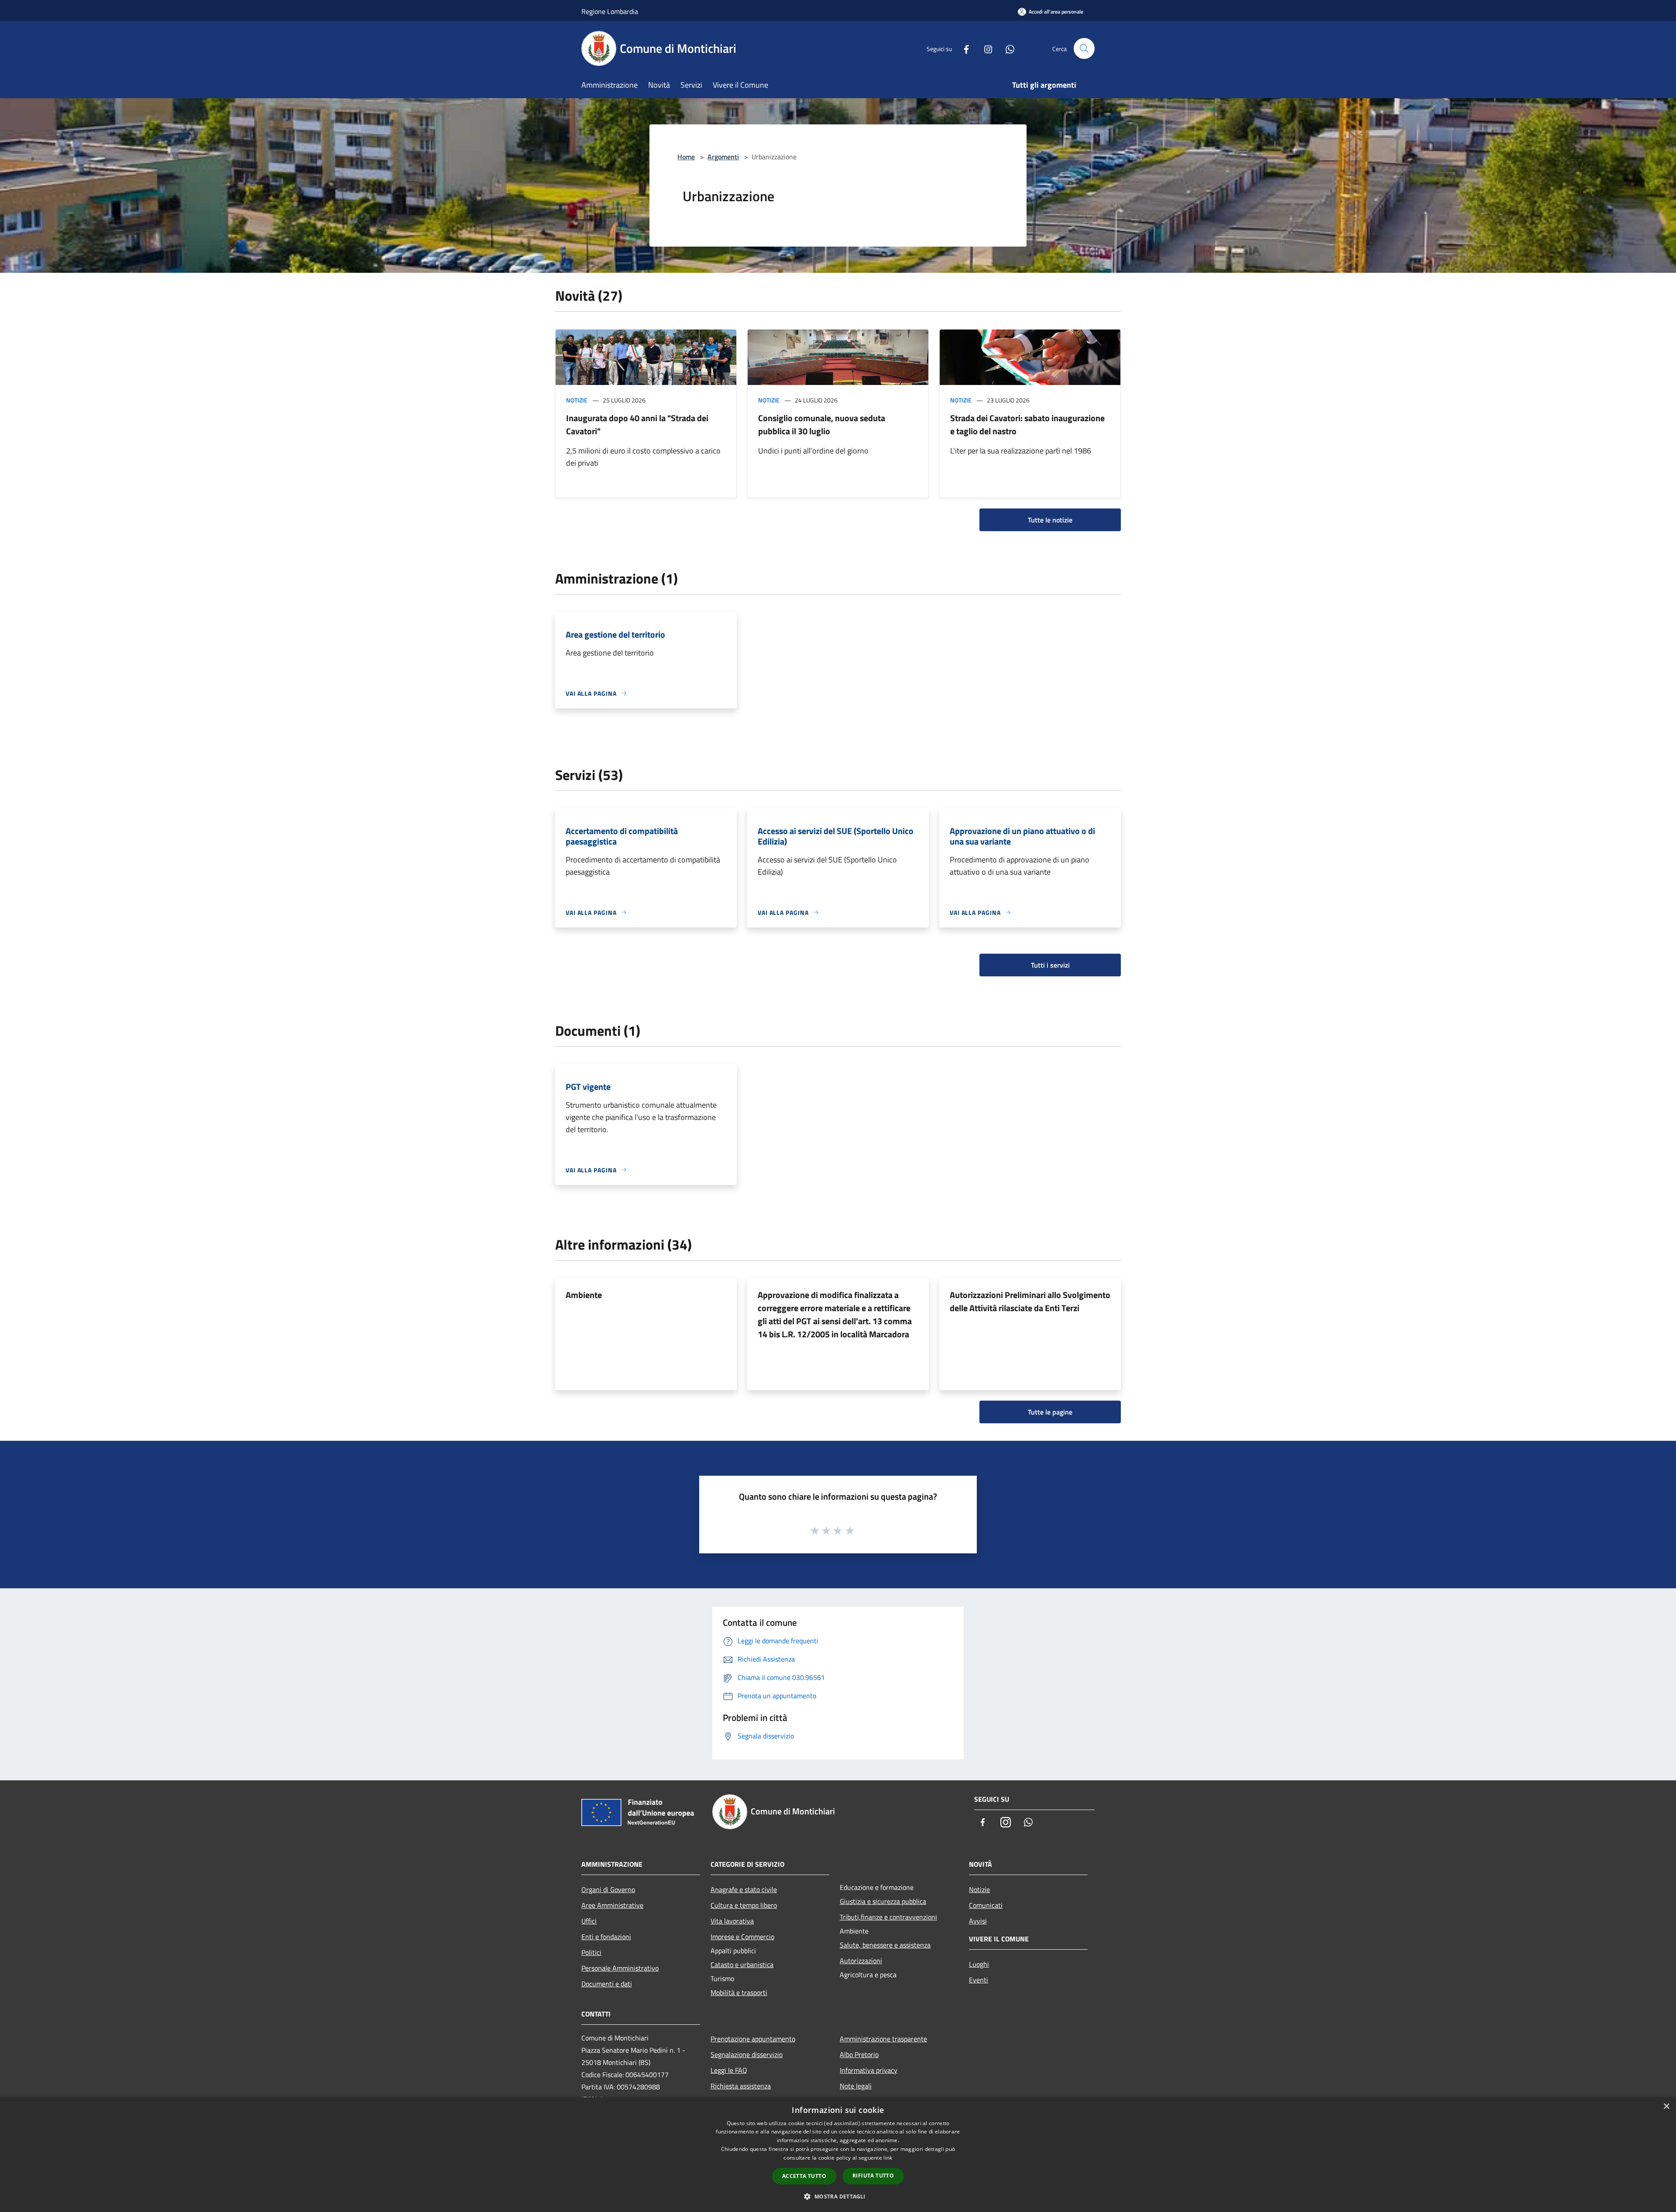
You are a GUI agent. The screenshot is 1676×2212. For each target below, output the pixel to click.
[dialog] (838, 2155)
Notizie (577, 400)
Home (686, 157)
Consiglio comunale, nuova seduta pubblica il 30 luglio (822, 424)
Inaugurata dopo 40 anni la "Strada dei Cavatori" (637, 424)
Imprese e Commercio (742, 1937)
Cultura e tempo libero (744, 1905)
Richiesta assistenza (741, 2086)
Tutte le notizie (1050, 520)
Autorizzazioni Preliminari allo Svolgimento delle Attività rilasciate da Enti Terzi (1030, 1301)
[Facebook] (963, 48)
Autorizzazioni (861, 1961)
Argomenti (723, 157)
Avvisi (978, 1921)
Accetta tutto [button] (804, 2176)
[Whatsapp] (1006, 48)
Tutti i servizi (1050, 965)
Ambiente (584, 1295)
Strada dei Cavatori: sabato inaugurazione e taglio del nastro (1027, 424)
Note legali (856, 2086)
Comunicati (986, 1905)
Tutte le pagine (1050, 1412)
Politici (591, 1952)
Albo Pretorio (859, 2054)
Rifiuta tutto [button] (873, 2176)
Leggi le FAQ (729, 2070)
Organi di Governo (608, 1889)
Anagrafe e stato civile (744, 1889)
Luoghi (979, 1964)
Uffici (589, 1921)
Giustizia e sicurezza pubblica (883, 1901)
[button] (838, 2196)
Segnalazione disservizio (747, 2054)
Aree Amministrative (612, 1905)
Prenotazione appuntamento (753, 2039)
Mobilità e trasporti (739, 1992)
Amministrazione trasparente (883, 2039)
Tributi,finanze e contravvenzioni (888, 1917)
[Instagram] (985, 48)
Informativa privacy (869, 2070)
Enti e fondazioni (606, 1937)
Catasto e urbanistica (742, 1965)
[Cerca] (1084, 48)
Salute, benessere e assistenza (885, 1945)
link (888, 2158)
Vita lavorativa (732, 1921)
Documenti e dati (607, 1984)
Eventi (979, 1980)
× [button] (1666, 2107)
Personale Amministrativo (620, 1968)
